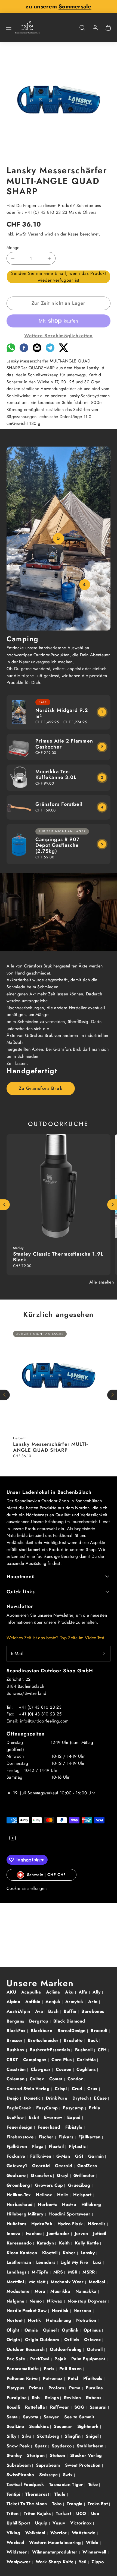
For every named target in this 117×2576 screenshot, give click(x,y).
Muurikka (61, 2291)
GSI (80, 2156)
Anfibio (34, 2002)
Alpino (14, 2002)
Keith (65, 2243)
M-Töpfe (41, 2272)
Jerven (82, 2233)
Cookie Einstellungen (27, 1888)
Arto (94, 2002)
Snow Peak (19, 2446)
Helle (63, 2195)
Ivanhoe (35, 2233)
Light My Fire (75, 2262)
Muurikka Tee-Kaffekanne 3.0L (56, 775)
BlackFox (17, 2031)
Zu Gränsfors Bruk (41, 1088)
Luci (98, 2262)
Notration (87, 2320)
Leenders (47, 2262)
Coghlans (87, 2069)
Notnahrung (59, 2320)
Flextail (57, 2146)
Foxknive (17, 2156)
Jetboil (100, 2233)
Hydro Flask (71, 2224)
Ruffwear (60, 2407)
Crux (93, 2089)
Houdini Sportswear (70, 2214)
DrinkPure (57, 2098)
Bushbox (16, 2050)
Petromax (53, 2378)
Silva (27, 2436)
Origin (14, 2340)
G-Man (64, 2156)
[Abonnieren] (104, 1654)
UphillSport (19, 2523)
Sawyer (52, 2417)
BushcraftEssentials (50, 2050)
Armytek (75, 2002)
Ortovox (93, 2340)
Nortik (35, 2320)
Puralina (95, 2388)
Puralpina (17, 2398)
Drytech (81, 2098)
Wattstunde (84, 2533)
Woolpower (19, 2562)
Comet (57, 2079)
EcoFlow (16, 2117)
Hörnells (97, 2224)
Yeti (83, 2562)
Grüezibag (80, 2185)
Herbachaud (20, 2204)
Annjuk (53, 2002)
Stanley (15, 2455)
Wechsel (16, 2542)
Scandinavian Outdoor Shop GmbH (50, 1671)
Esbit (35, 2117)
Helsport (83, 2195)
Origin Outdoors (43, 2340)
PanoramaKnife (23, 2369)
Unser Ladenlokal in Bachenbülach (49, 1492)
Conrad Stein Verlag (29, 2089)
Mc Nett (38, 2282)
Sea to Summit (80, 2417)
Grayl (63, 2175)
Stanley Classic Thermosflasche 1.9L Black (58, 1257)
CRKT (13, 2060)
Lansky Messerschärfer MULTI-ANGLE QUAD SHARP (50, 1447)
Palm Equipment (89, 2359)
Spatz (41, 2446)
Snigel (93, 2436)
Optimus (93, 2330)
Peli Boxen (71, 2369)
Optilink (71, 2330)
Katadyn (46, 2243)
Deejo (13, 2098)
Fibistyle (75, 2127)
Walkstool (36, 2533)
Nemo (36, 2301)
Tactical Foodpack (26, 2484)
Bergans (16, 2021)
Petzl (74, 2378)
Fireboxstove (21, 2137)
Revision (73, 2398)
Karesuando (20, 2243)
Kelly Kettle (87, 2243)
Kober (70, 2253)
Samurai (99, 2407)
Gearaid (64, 2166)
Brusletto (74, 2040)
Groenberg (19, 2185)
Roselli (14, 2407)
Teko (94, 2484)
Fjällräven (18, 2146)
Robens (94, 2398)
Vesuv (59, 2523)
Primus (37, 2388)
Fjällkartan (90, 2137)
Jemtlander (59, 2233)
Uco (96, 2513)
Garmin (97, 2156)
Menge (13, 248)
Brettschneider (44, 2040)
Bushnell (85, 2050)
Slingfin (73, 2436)
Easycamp (74, 2108)
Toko (58, 2504)
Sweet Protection (83, 2465)
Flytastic (78, 2146)
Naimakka (87, 2291)
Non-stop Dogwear (88, 2301)
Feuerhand (50, 2127)
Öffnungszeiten (26, 1734)
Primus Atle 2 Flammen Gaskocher (64, 744)
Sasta (13, 2417)
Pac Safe (17, 2359)
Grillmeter (85, 2175)
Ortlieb (72, 2340)
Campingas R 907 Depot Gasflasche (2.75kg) (57, 845)
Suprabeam (49, 2465)
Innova (14, 2233)
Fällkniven (41, 2156)
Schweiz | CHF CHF (47, 1875)
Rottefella (36, 2407)
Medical (98, 2282)
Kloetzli (51, 2253)
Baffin (71, 2011)
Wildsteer (17, 2552)
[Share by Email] (37, 351)
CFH (103, 2050)
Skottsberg (49, 2436)
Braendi (100, 2031)
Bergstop (39, 2021)
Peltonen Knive (23, 2378)
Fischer (47, 2137)
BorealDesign (72, 2031)
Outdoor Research (26, 2349)
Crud (78, 2089)
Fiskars (67, 2137)
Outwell (96, 2349)
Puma (76, 2388)
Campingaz (36, 2060)
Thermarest (38, 2494)
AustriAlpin (19, 2011)
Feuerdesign (20, 2127)
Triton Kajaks (38, 2513)
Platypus (16, 2388)
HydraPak (43, 2224)
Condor (76, 2079)
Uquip (42, 2523)
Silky (12, 2436)
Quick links (21, 1592)
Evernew (54, 2117)
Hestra (70, 2204)
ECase (101, 2098)
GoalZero (88, 2166)
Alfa (84, 1992)
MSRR (89, 2272)
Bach (54, 2011)
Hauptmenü (21, 1577)
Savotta (31, 2417)
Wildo (93, 2542)
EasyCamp (48, 2108)
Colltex (38, 2079)
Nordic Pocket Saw (27, 2311)
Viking (14, 2533)
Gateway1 (18, 2166)
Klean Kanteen (22, 2253)
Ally (97, 1992)
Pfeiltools (94, 2378)
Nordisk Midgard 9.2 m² (62, 713)
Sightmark (89, 2426)
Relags (53, 2398)
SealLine (16, 2426)
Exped (75, 2117)
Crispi (61, 2089)
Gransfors (42, 2175)
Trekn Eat (98, 2504)
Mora (41, 2291)
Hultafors (17, 2224)
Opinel (51, 2330)
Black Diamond (70, 2021)
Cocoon (64, 2069)
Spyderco (62, 2446)
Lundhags (17, 2272)
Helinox (45, 2195)
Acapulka (32, 1992)
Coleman (16, 2079)
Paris (50, 2369)
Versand (36, 234)
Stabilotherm (91, 2446)
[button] (9, 28)
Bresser (15, 2040)
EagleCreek (20, 2108)
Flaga (39, 2146)
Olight (14, 2330)
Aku (70, 1992)
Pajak (61, 2359)
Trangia (75, 2504)
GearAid (42, 2166)
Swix (69, 2475)
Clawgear (41, 2069)
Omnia (32, 2330)
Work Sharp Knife (55, 2562)
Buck (94, 2040)
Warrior (59, 2533)
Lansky (88, 2253)
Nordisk (61, 2311)
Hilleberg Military (26, 2214)
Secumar (64, 2426)
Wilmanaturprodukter (56, 2552)
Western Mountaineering (56, 2542)
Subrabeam (19, 2465)
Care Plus (62, 2060)
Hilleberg (92, 2204)
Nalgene (16, 2301)
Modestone (19, 2291)
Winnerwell (95, 2552)
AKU (12, 1992)
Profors (57, 2388)
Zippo (98, 2562)
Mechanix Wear (68, 2282)
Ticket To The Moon (27, 2504)
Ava (40, 2011)
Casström (17, 2069)
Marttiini (16, 2282)
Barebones (93, 2011)
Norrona (83, 2311)
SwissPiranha (21, 2475)
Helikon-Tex (19, 2195)
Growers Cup (50, 2185)
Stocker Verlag (87, 2455)
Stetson (58, 2455)
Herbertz (48, 2204)
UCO (82, 2513)
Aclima (54, 1992)
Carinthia (87, 2060)
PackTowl (41, 2359)
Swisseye (49, 2475)
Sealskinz (40, 2426)
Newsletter (20, 1606)
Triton (13, 2513)
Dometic (33, 2098)
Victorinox (82, 2523)
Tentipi (14, 2494)
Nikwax (55, 2301)
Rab (37, 2398)
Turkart (64, 2513)
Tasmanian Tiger (67, 2484)
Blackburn (42, 2031)
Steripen (37, 2455)
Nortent (15, 2320)
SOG (80, 2407)
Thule (61, 2494)
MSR (73, 2272)
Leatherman (20, 2262)
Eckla (95, 2108)
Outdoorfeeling (67, 2349)
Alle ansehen (101, 1282)
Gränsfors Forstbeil (59, 804)
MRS (59, 2272)
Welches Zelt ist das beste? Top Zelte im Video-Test (55, 1638)
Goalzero (17, 2175)
